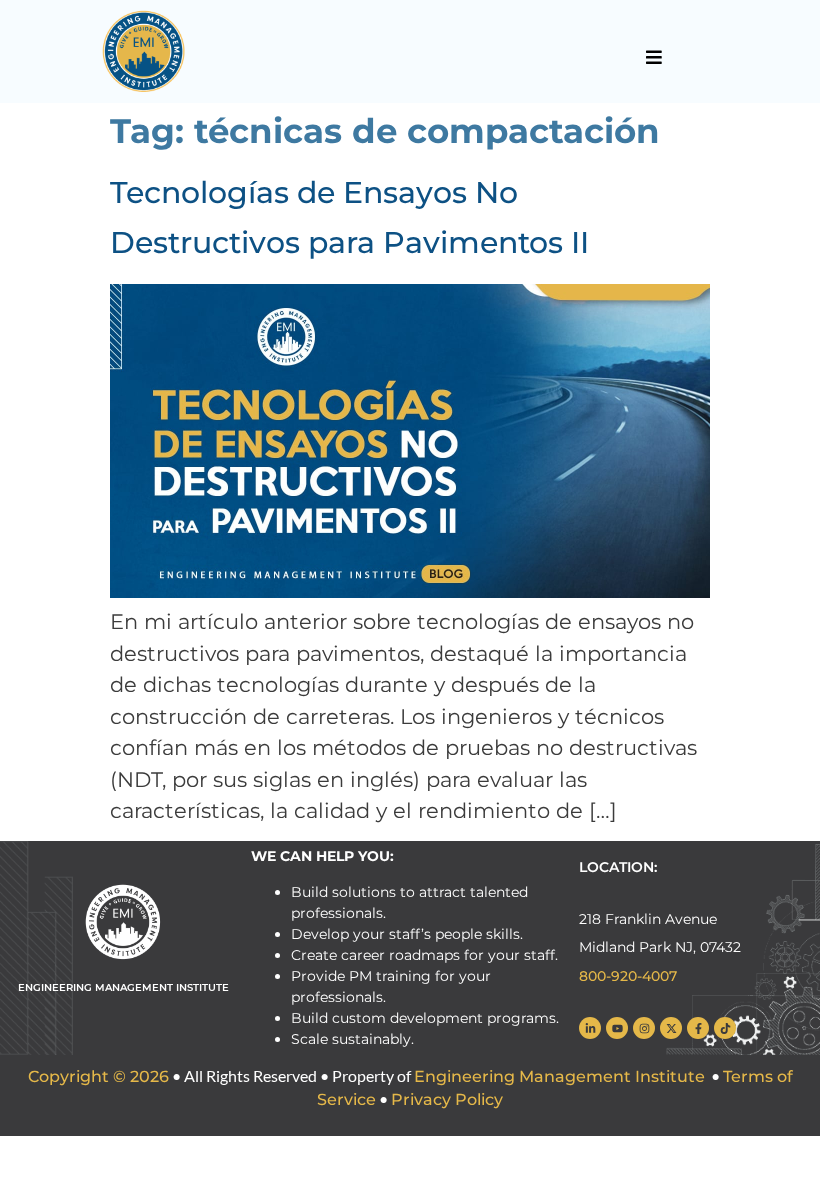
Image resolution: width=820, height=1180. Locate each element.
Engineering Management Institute (559, 1076)
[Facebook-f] (698, 1028)
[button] (653, 57)
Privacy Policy (447, 1099)
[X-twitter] (671, 1028)
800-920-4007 (628, 976)
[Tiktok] (725, 1028)
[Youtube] (617, 1028)
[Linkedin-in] (590, 1028)
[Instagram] (644, 1028)
